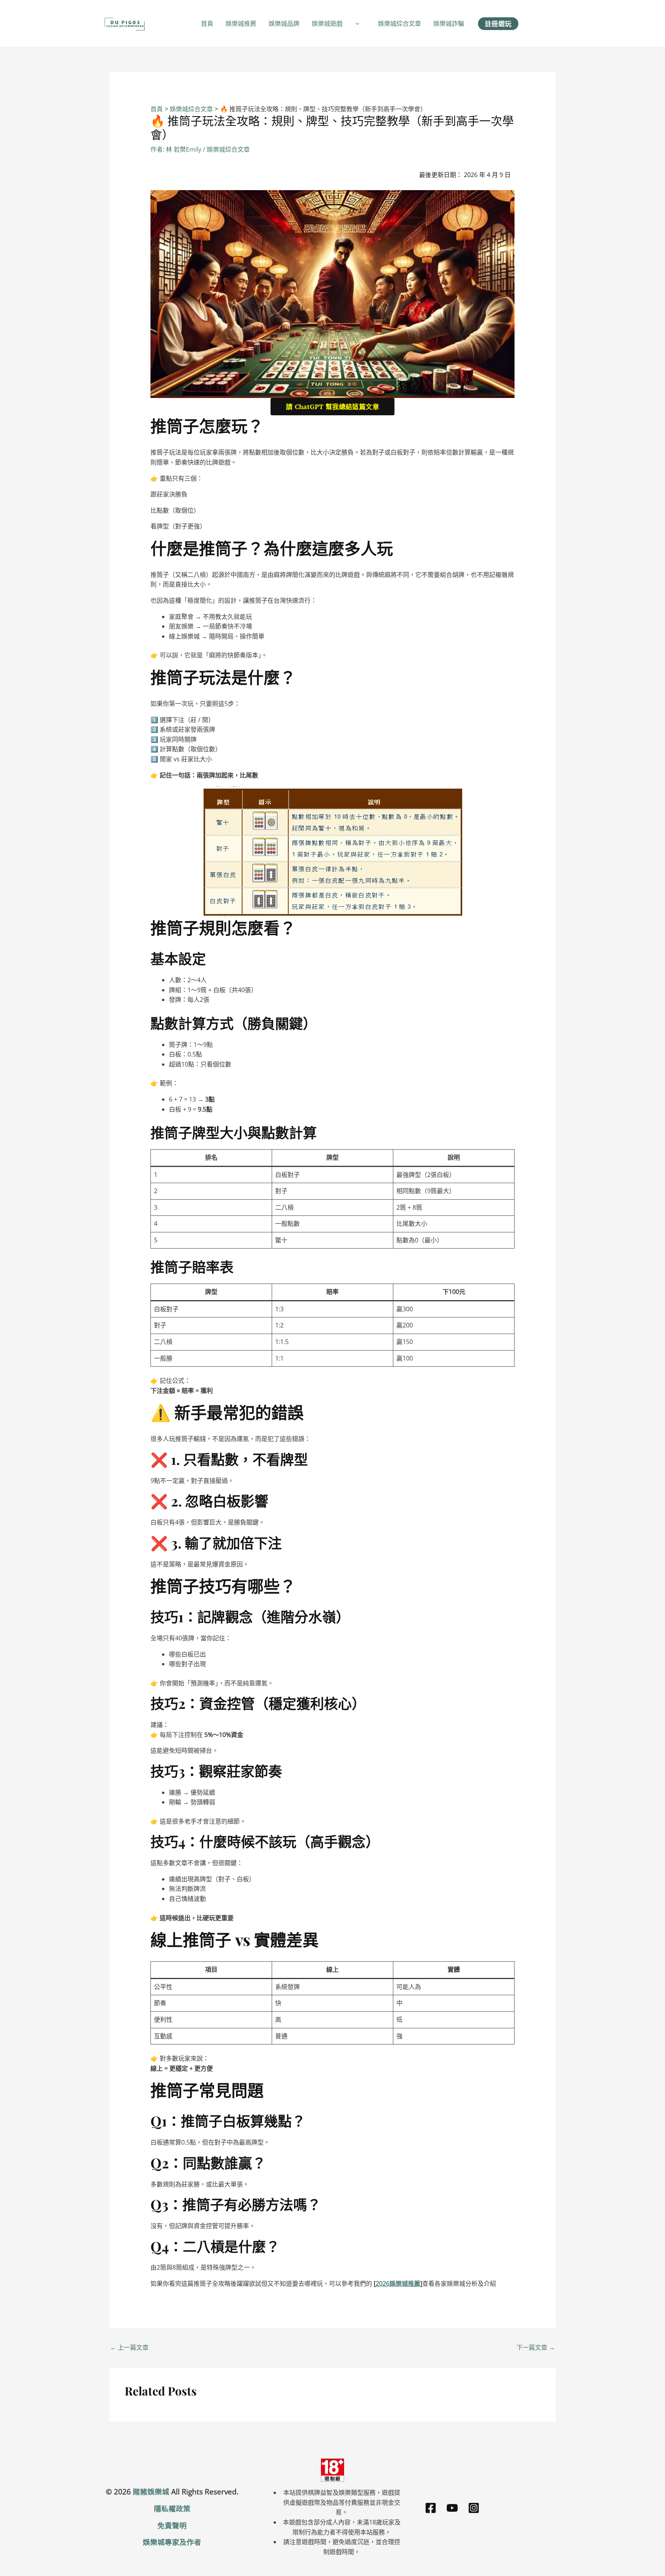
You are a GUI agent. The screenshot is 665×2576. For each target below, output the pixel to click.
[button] (356, 23)
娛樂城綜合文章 (399, 23)
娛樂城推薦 (241, 23)
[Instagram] (474, 2508)
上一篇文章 (129, 2347)
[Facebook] (431, 2508)
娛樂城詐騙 (449, 23)
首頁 (207, 23)
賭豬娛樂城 (151, 2492)
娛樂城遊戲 (327, 23)
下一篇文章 (536, 2347)
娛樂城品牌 (284, 23)
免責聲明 (172, 2525)
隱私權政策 (172, 2508)
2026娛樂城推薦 (398, 2283)
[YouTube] (452, 2508)
